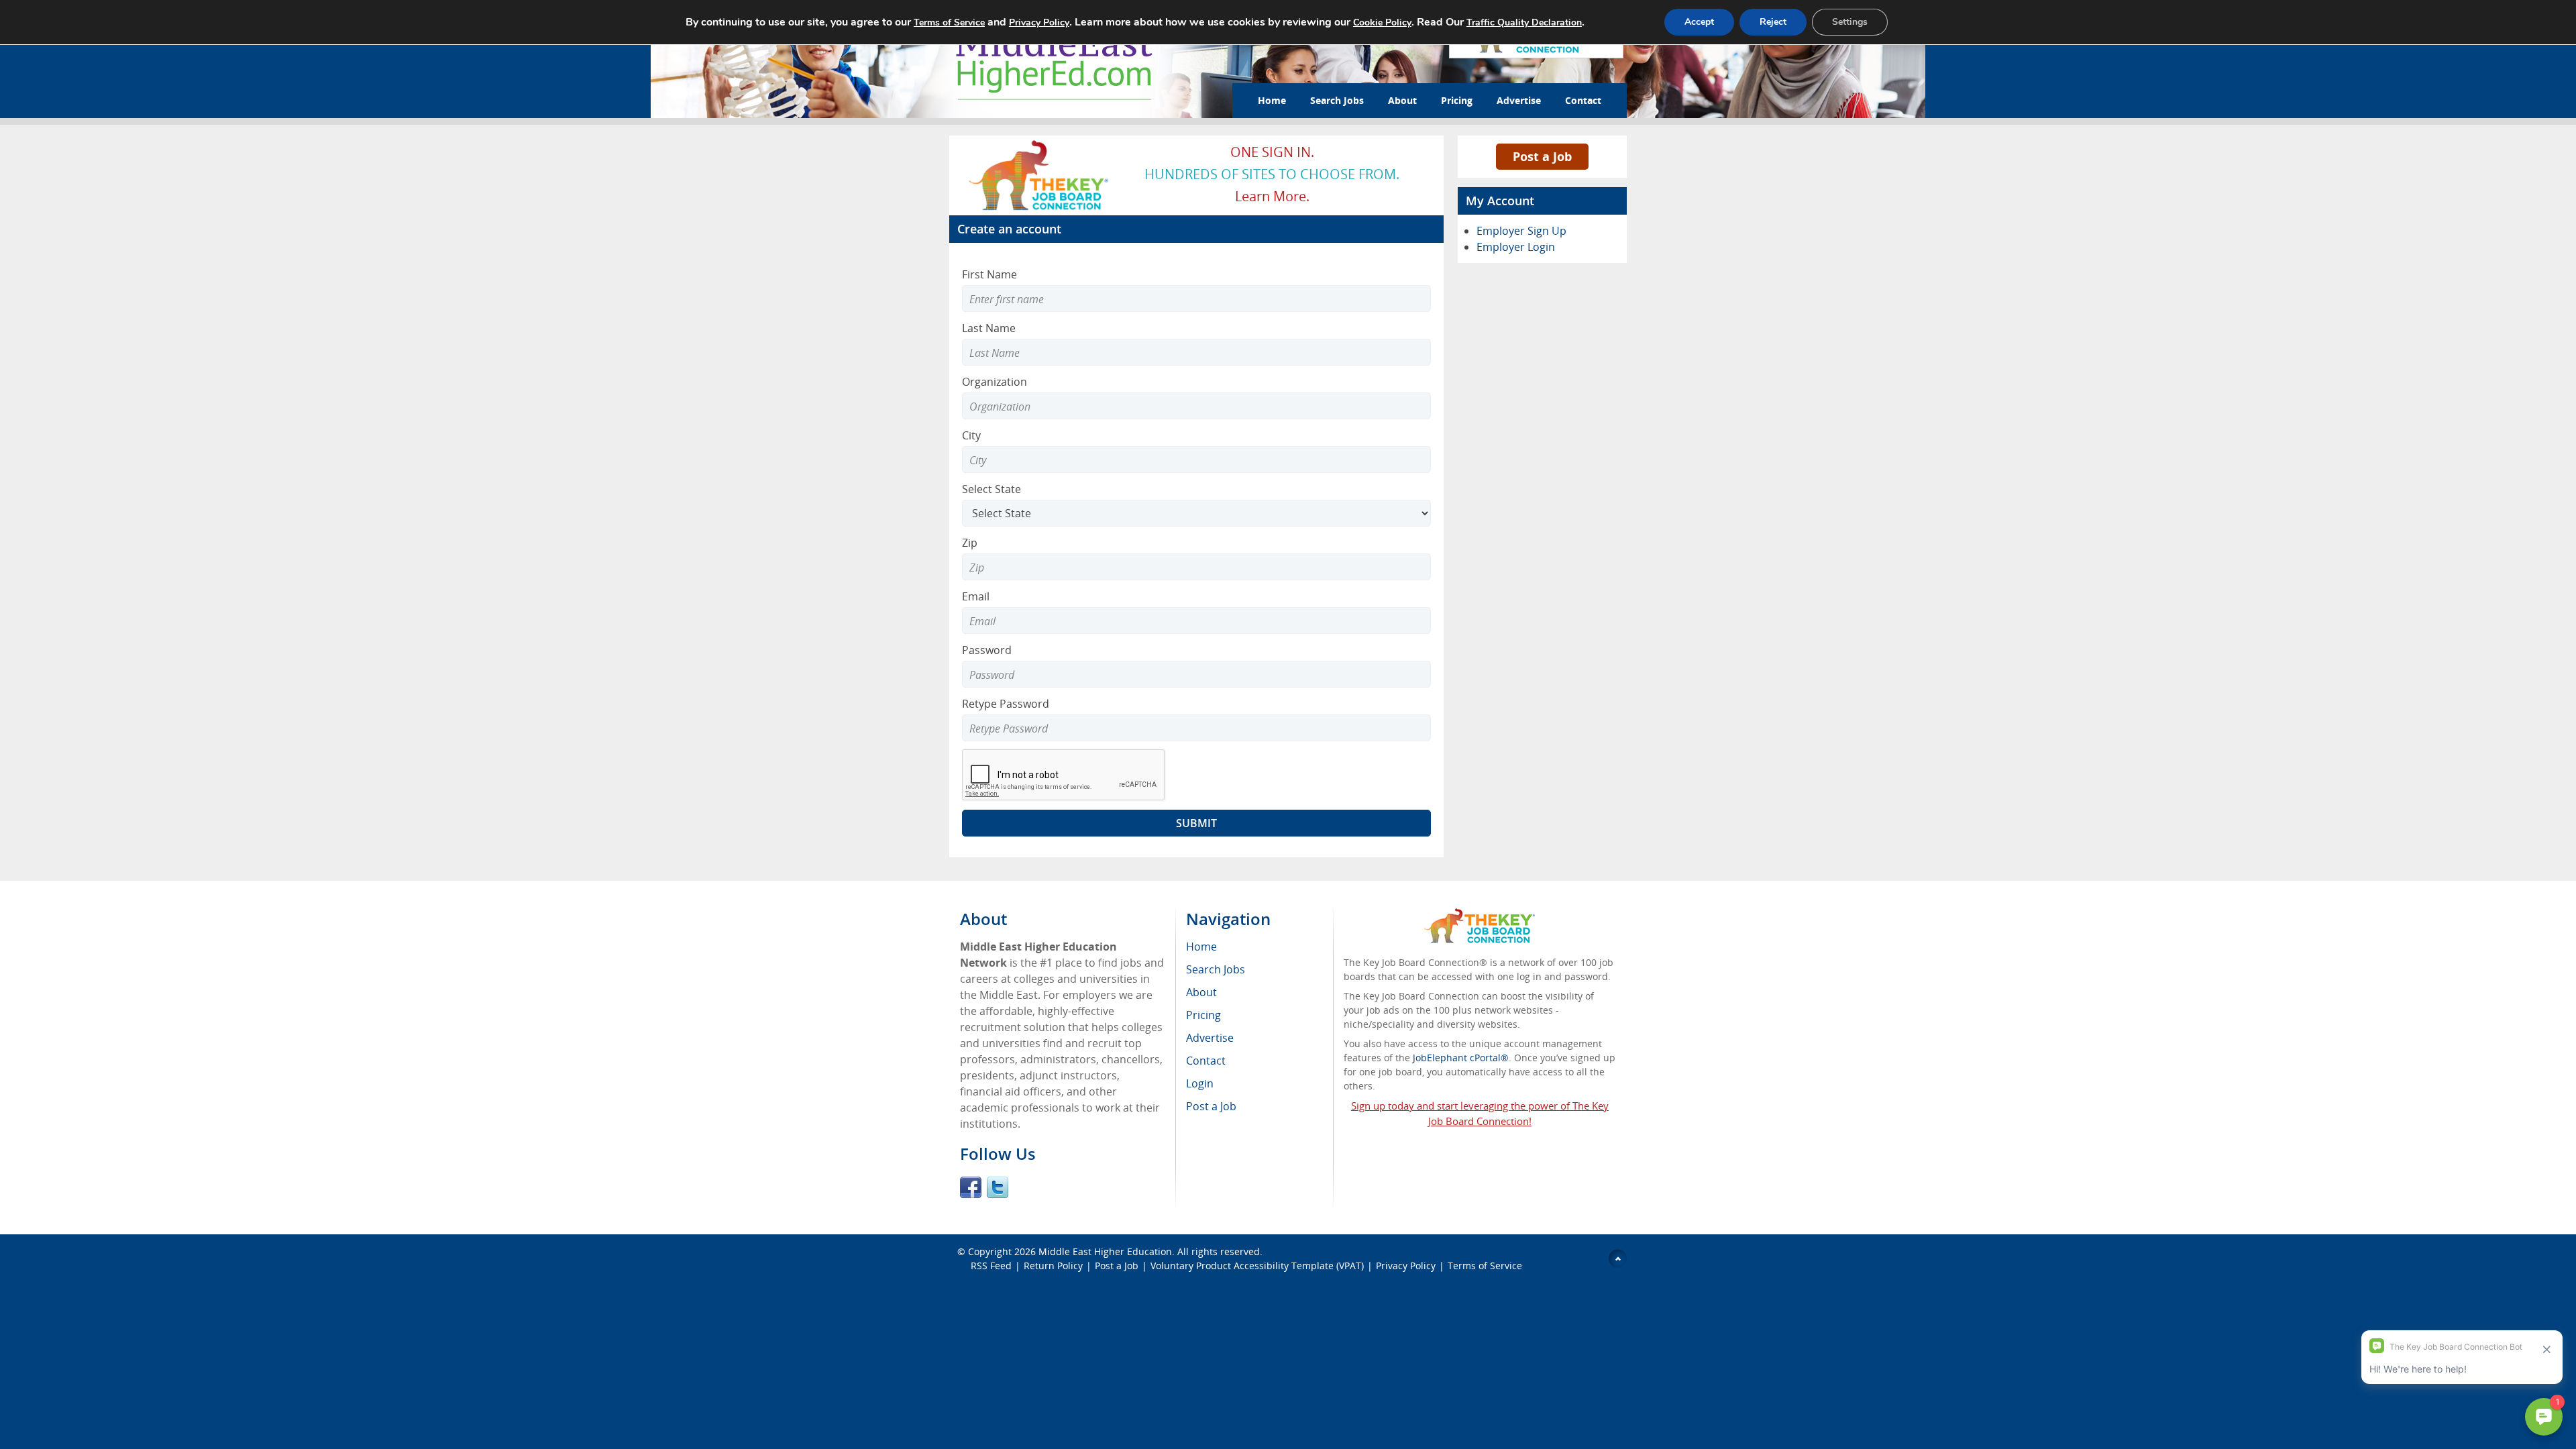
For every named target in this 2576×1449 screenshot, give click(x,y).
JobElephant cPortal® (1461, 1058)
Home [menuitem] (1201, 947)
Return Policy (1053, 1266)
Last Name (989, 328)
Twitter (998, 1187)
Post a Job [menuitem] (1211, 1106)
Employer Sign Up (1521, 231)
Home (1272, 100)
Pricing (1457, 100)
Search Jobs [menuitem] (1216, 969)
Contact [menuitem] (1206, 1061)
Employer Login (1516, 247)
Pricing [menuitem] (1203, 1015)
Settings (1850, 22)
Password (987, 650)
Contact (1583, 100)
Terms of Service (1485, 1266)
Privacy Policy (1406, 1266)
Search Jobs (1337, 100)
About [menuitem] (1201, 992)
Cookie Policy (1382, 22)
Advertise (1519, 100)
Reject (1773, 22)
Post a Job (1542, 156)
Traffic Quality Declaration (1524, 22)
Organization (995, 382)
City (971, 435)
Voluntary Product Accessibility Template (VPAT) (1257, 1266)
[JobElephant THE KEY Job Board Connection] (1039, 144)
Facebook (971, 1187)
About (1402, 100)
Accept (1699, 22)
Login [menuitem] (1200, 1083)
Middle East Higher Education (1105, 1251)
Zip (970, 543)
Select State (991, 489)
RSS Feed (991, 1266)
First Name (989, 274)
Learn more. (1272, 196)
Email (976, 596)
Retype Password (1006, 704)
